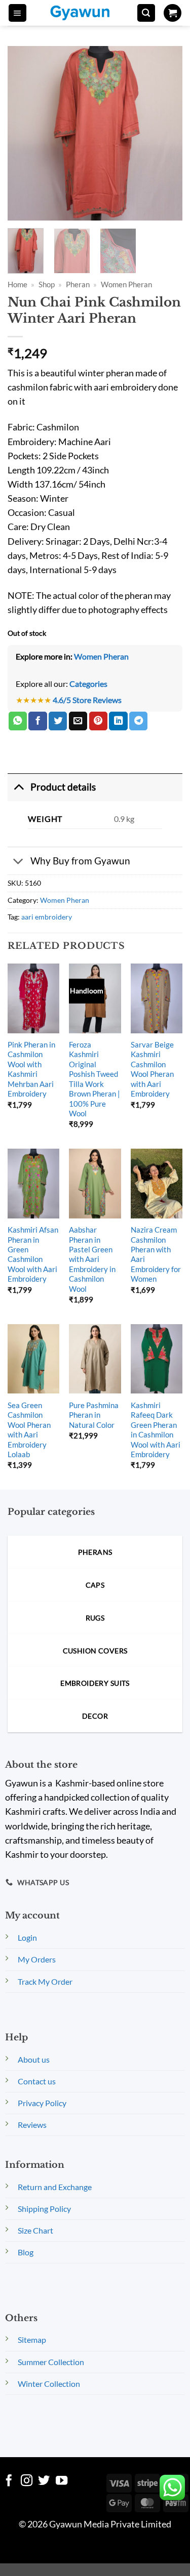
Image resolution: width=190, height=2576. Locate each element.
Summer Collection (51, 2362)
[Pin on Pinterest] (98, 721)
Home (17, 284)
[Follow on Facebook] (9, 2481)
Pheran (78, 284)
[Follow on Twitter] (44, 2481)
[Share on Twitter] (58, 721)
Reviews (32, 2125)
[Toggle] (18, 787)
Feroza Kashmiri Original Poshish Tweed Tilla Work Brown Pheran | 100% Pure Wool (94, 1079)
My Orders (37, 1959)
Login (27, 1937)
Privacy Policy (42, 2103)
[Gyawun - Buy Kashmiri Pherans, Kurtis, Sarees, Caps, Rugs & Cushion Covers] (87, 13)
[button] (17, 13)
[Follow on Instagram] (27, 2481)
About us (34, 2059)
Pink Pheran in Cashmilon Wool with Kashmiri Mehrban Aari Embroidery (31, 1069)
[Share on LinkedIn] (118, 721)
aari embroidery (47, 917)
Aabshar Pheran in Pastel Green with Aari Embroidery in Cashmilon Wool (92, 1259)
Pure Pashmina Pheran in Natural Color (94, 1415)
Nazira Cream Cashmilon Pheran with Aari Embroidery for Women (156, 1254)
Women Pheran (126, 284)
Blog (26, 2252)
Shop (47, 284)
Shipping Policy (44, 2209)
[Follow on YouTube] (62, 2481)
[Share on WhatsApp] (18, 721)
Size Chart (35, 2230)
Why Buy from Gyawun (80, 861)
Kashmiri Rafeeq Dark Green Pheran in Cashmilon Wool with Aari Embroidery (156, 1430)
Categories (88, 684)
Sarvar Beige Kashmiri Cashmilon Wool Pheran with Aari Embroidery (152, 1069)
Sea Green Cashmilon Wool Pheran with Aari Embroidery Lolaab (29, 1430)
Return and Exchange (55, 2187)
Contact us (37, 2081)
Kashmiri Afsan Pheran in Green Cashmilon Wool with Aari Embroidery (33, 1254)
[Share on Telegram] (138, 721)
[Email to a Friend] (78, 721)
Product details (63, 787)
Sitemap (32, 2340)
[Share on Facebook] (37, 721)
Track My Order (45, 1981)
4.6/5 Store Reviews (87, 700)
